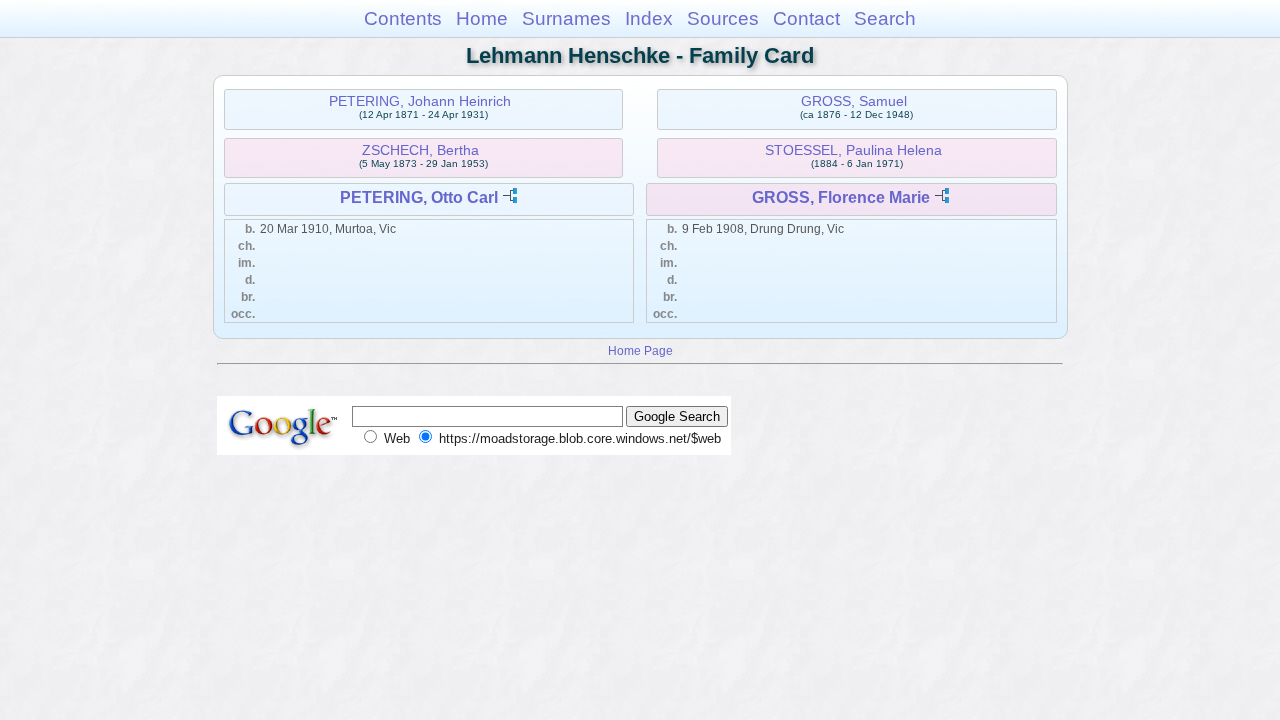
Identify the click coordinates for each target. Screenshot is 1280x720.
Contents (403, 18)
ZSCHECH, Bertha (420, 150)
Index (649, 18)
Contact (806, 18)
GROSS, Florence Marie (841, 197)
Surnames (566, 18)
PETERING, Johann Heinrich (420, 101)
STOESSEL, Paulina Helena (853, 150)
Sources (723, 18)
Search (885, 18)
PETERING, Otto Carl (419, 197)
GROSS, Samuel (854, 101)
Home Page (640, 350)
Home (482, 18)
